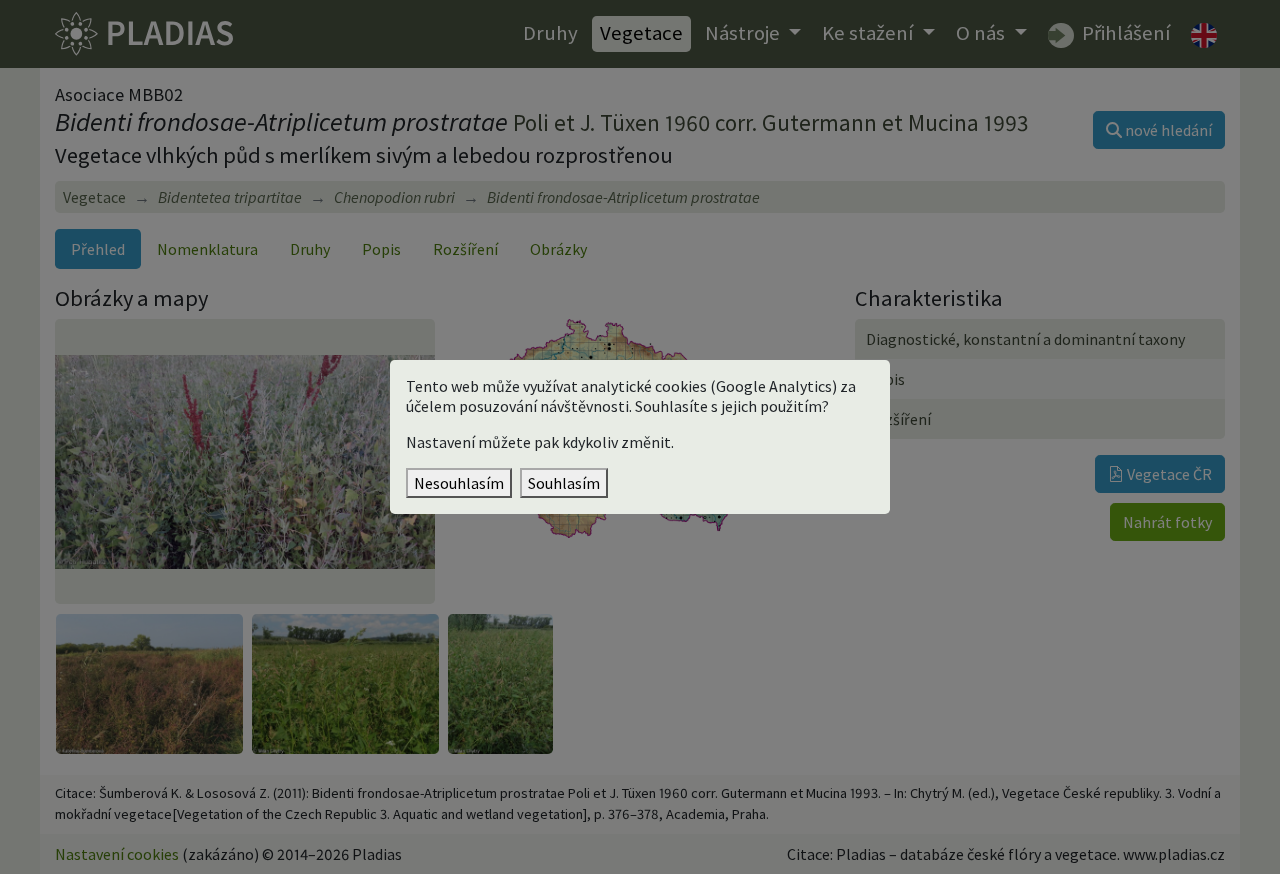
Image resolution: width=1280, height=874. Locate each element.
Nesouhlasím (459, 483)
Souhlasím (564, 483)
